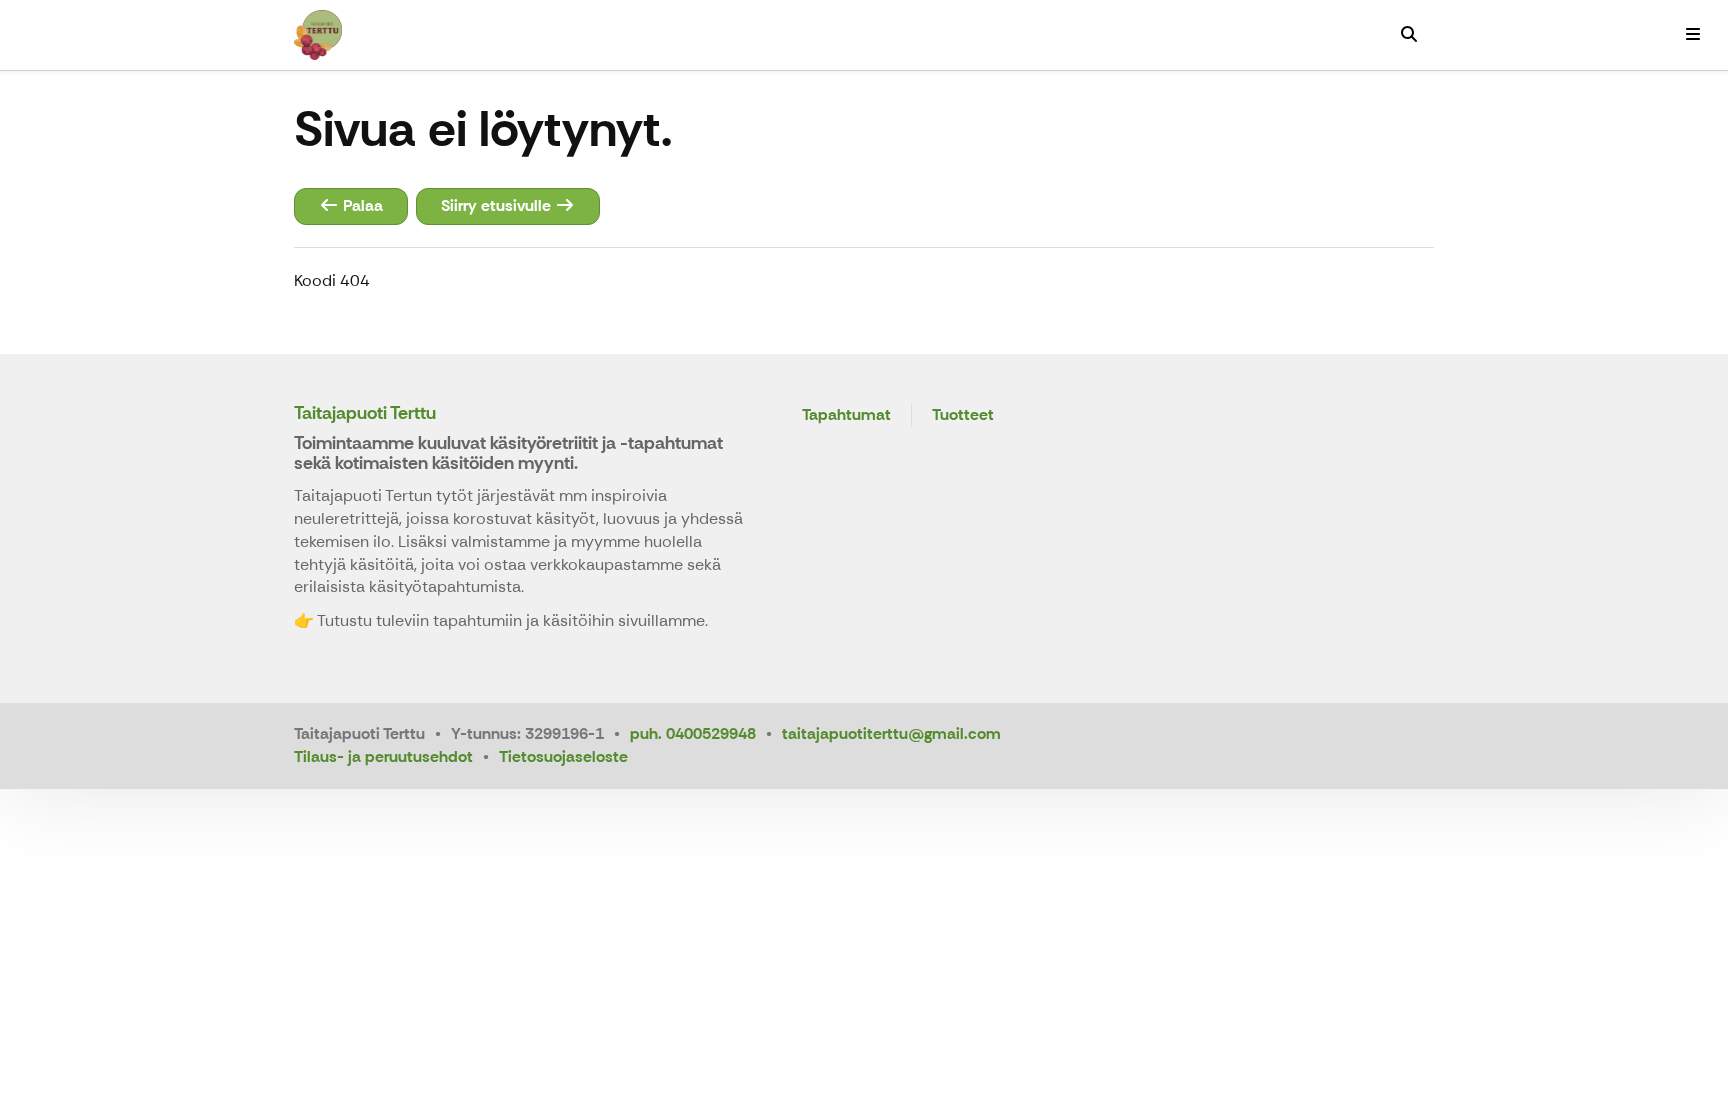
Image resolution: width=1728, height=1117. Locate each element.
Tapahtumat (846, 415)
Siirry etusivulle (498, 205)
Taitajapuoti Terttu (365, 413)
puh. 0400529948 (693, 733)
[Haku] (1409, 35)
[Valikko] (1693, 35)
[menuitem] (1409, 35)
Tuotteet (963, 415)
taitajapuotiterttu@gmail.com (891, 733)
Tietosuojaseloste (563, 756)
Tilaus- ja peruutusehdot (383, 756)
